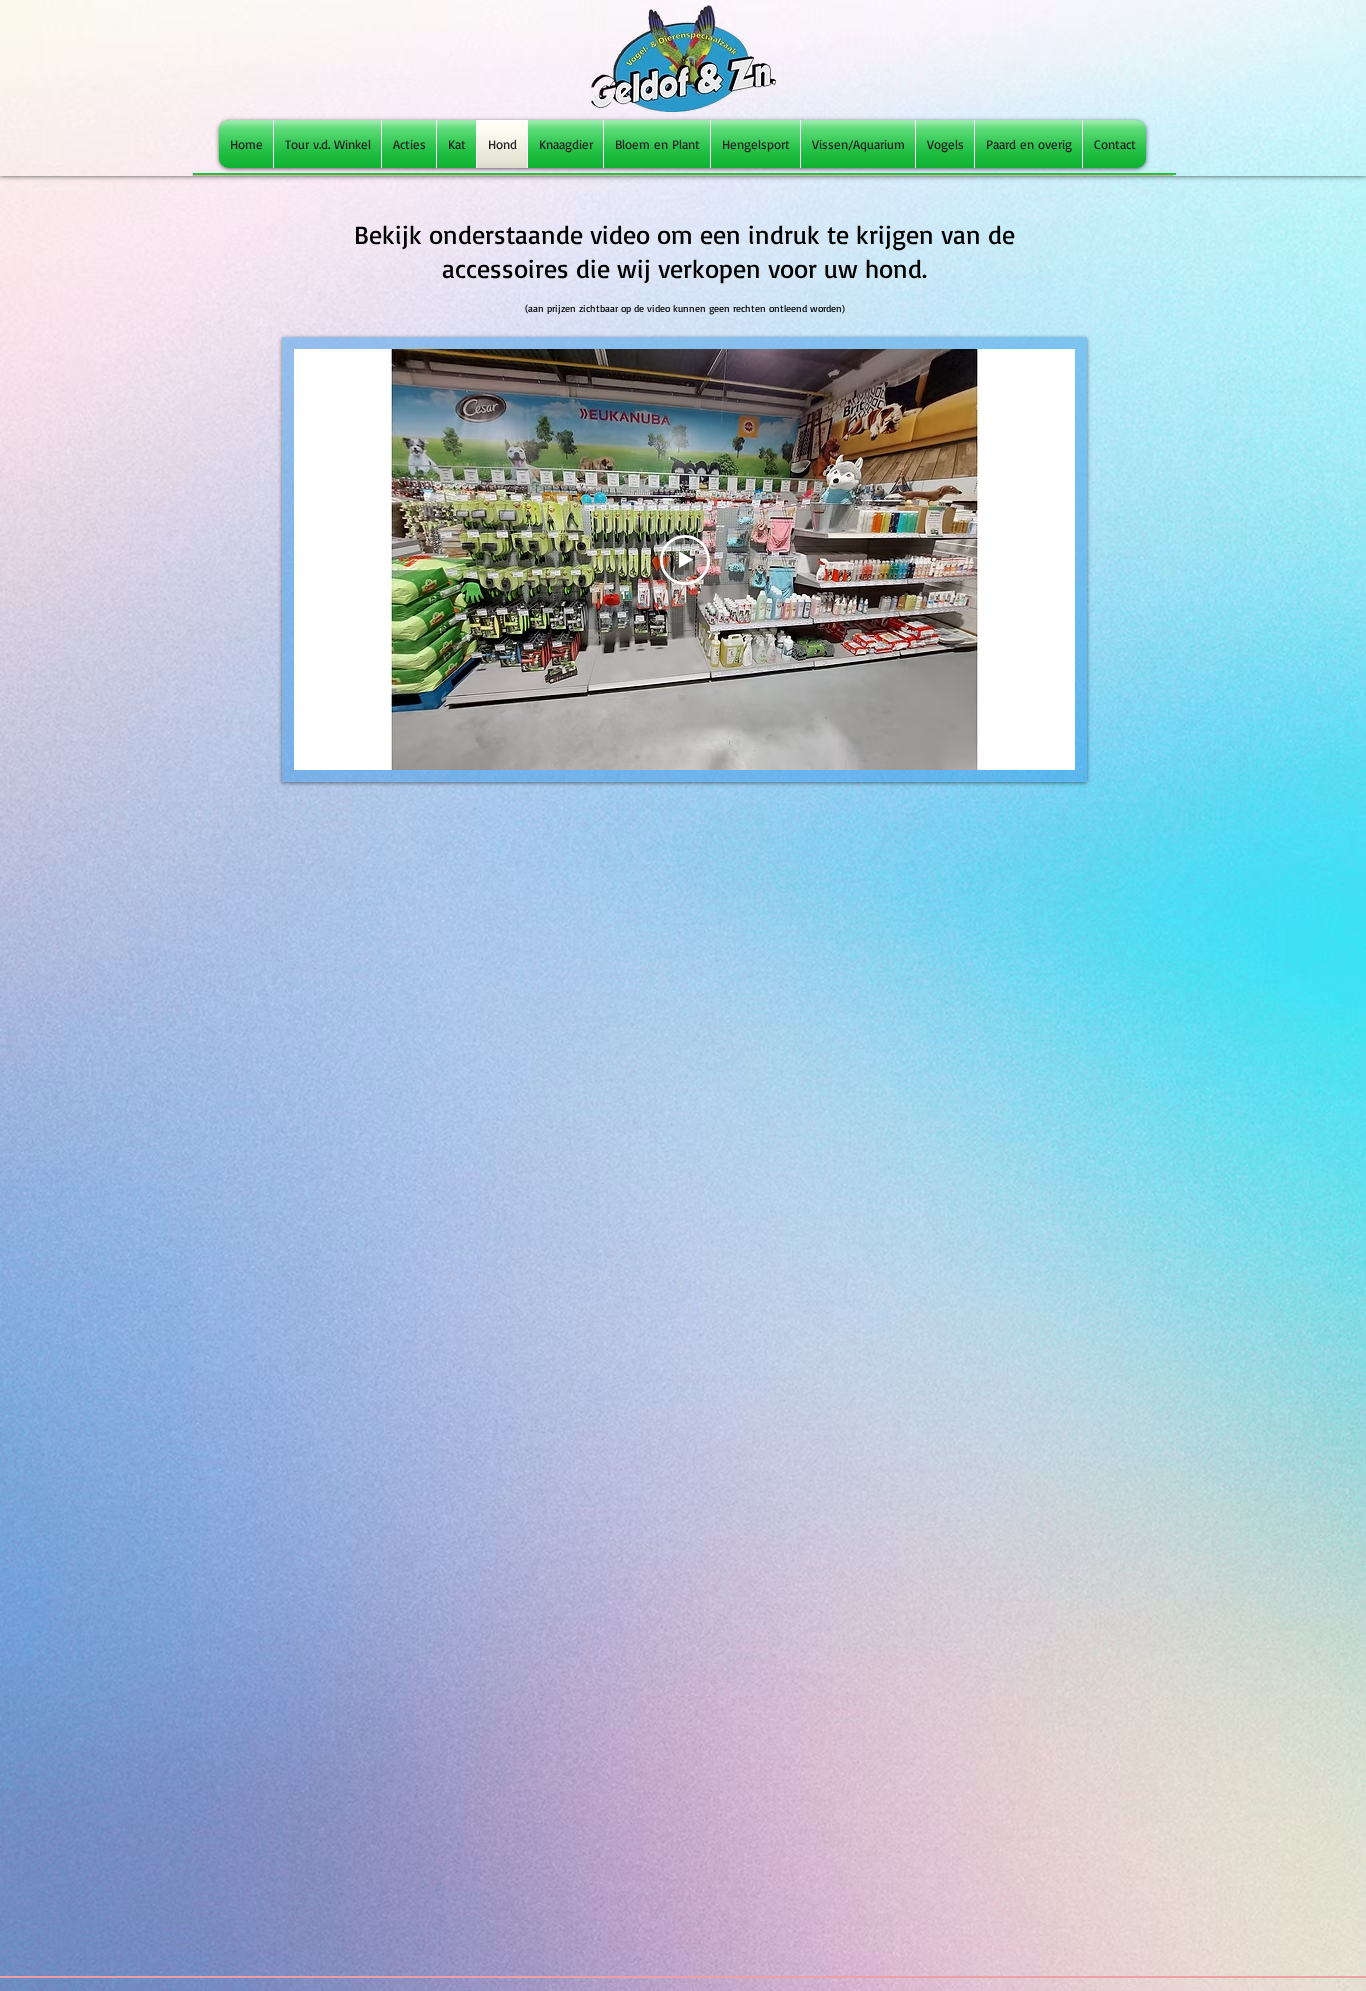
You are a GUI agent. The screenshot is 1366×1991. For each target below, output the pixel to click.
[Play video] (685, 560)
